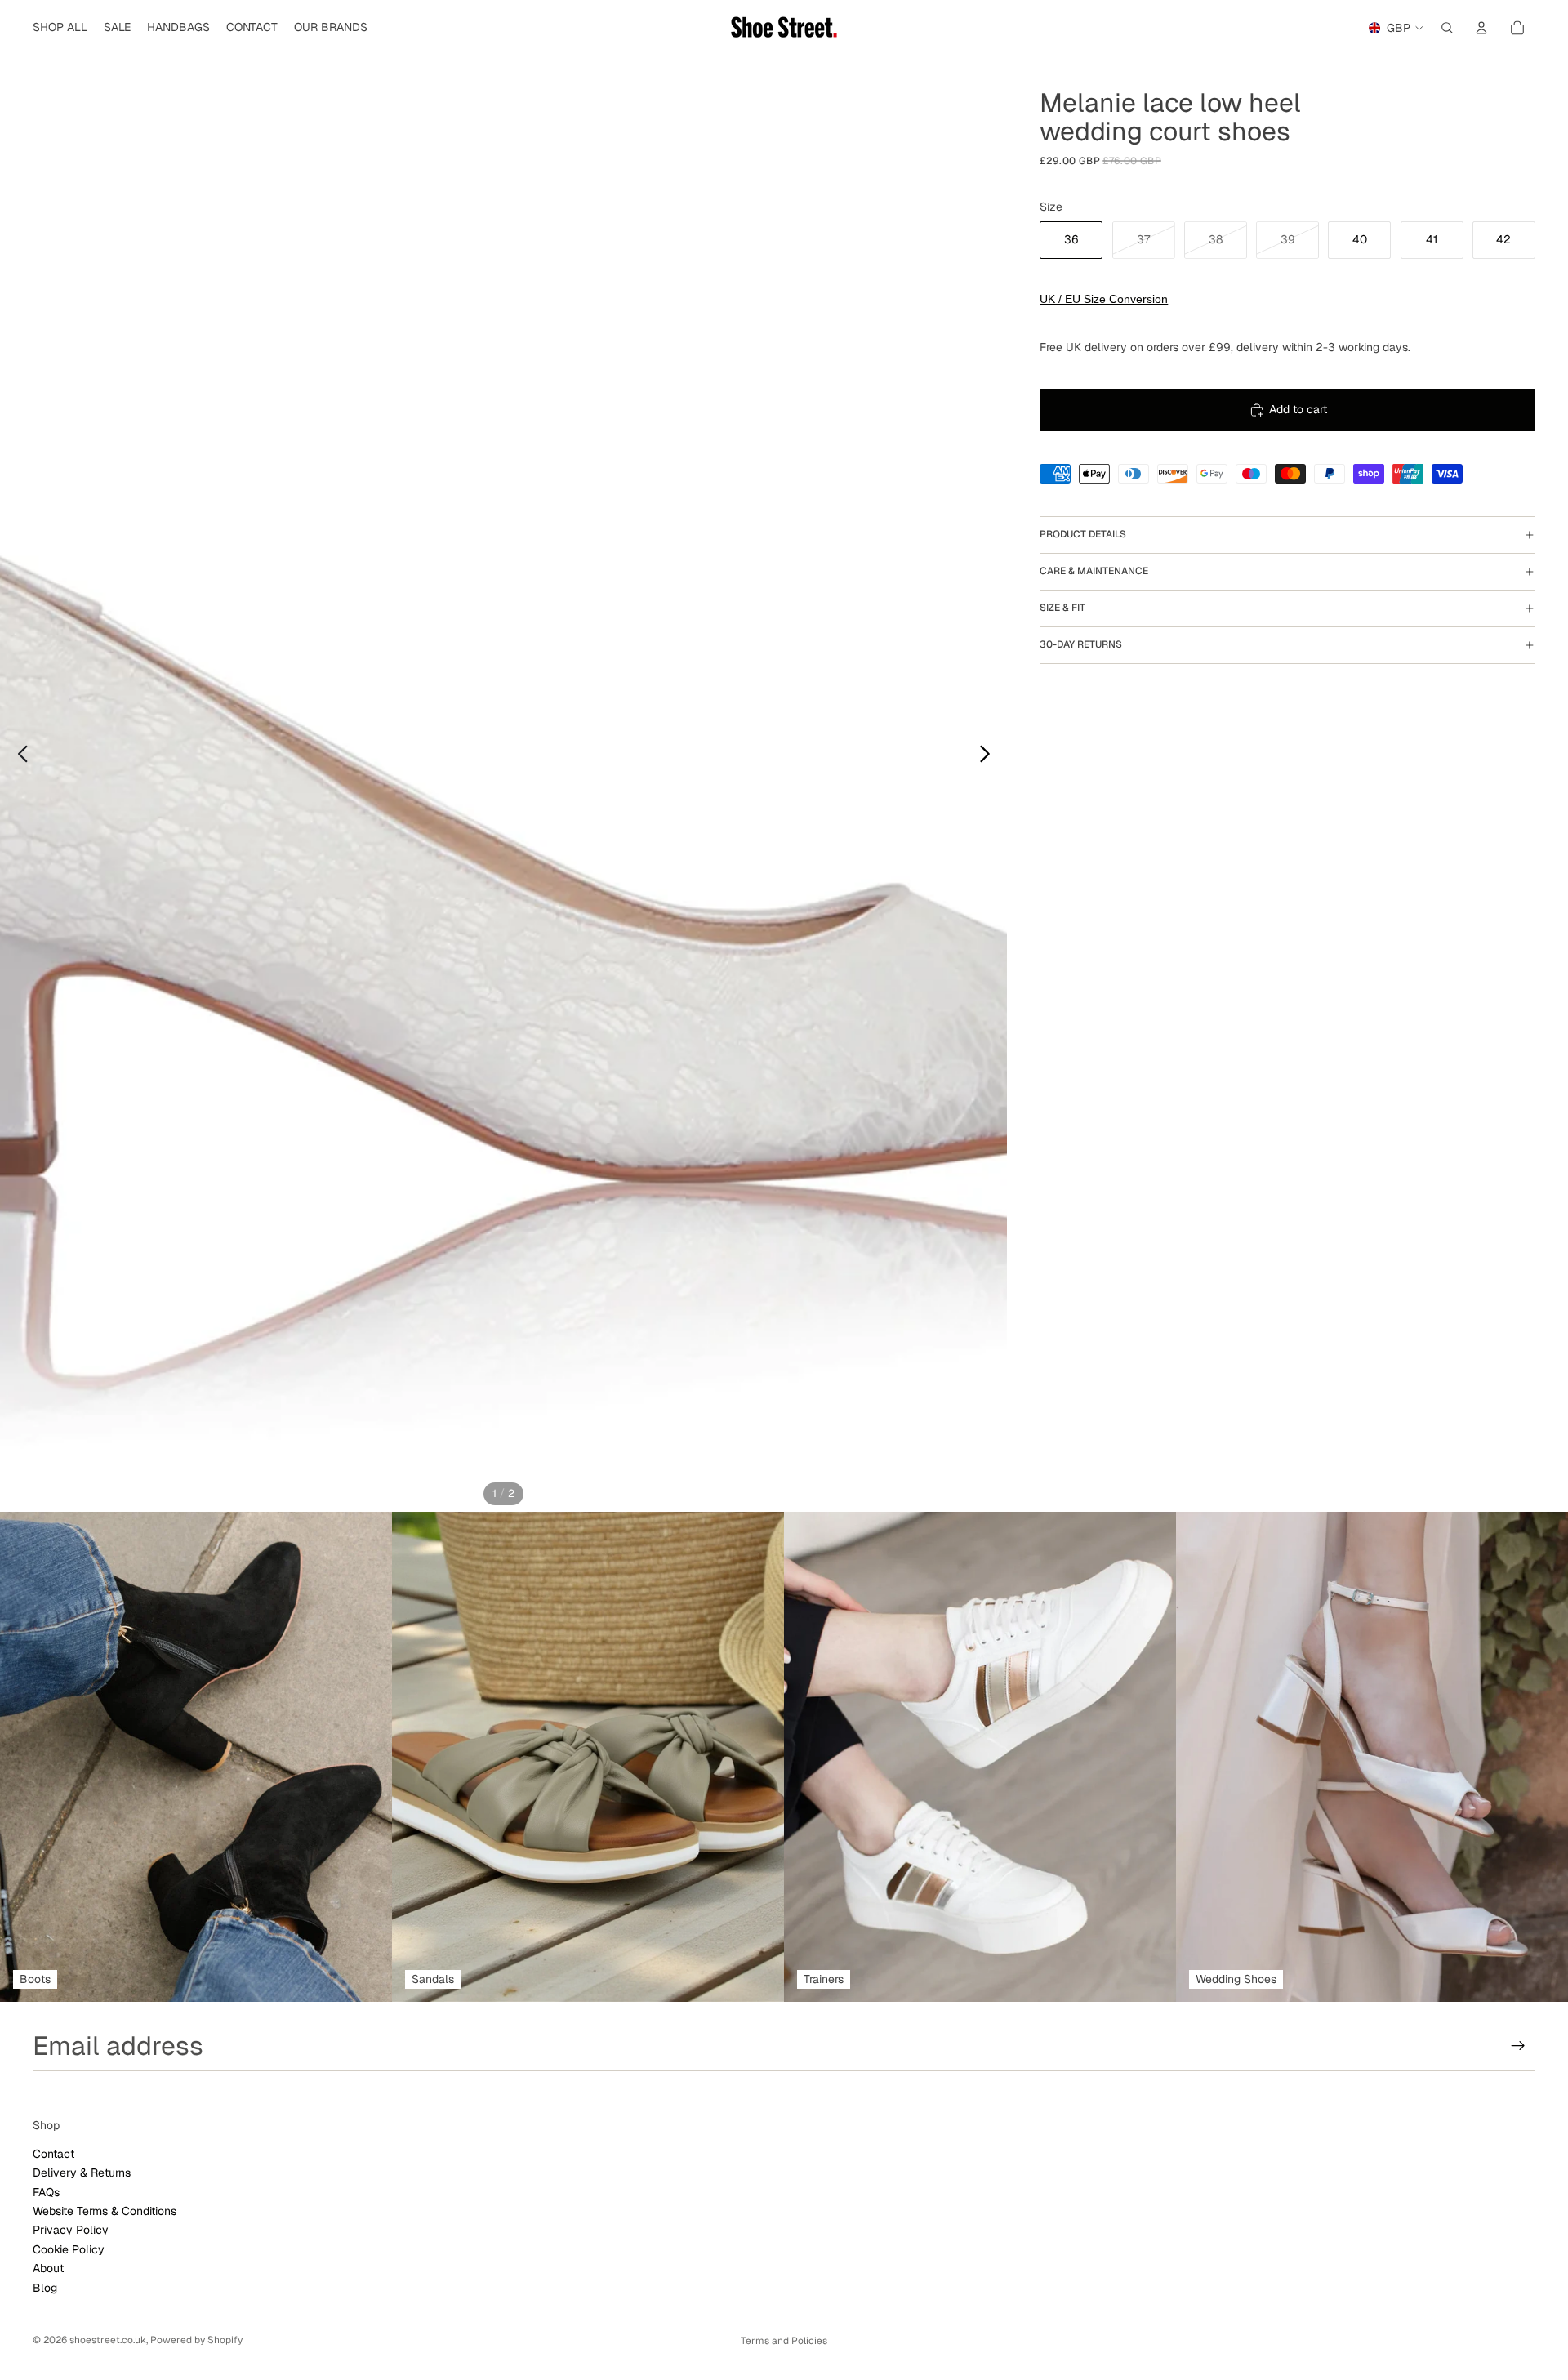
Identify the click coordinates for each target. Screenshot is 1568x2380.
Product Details (1083, 534)
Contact (53, 2154)
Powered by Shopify (196, 2340)
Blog (45, 2288)
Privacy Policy (71, 2231)
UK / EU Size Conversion (1104, 299)
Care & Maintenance (1094, 571)
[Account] (1481, 28)
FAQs (46, 2192)
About (48, 2268)
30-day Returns (1081, 644)
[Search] (1447, 28)
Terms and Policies (784, 2341)
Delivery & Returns (82, 2173)
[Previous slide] (18, 756)
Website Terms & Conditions (105, 2211)
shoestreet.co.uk (108, 2340)
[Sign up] (1518, 2046)
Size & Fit (1062, 608)
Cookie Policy (69, 2249)
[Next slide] (989, 756)
